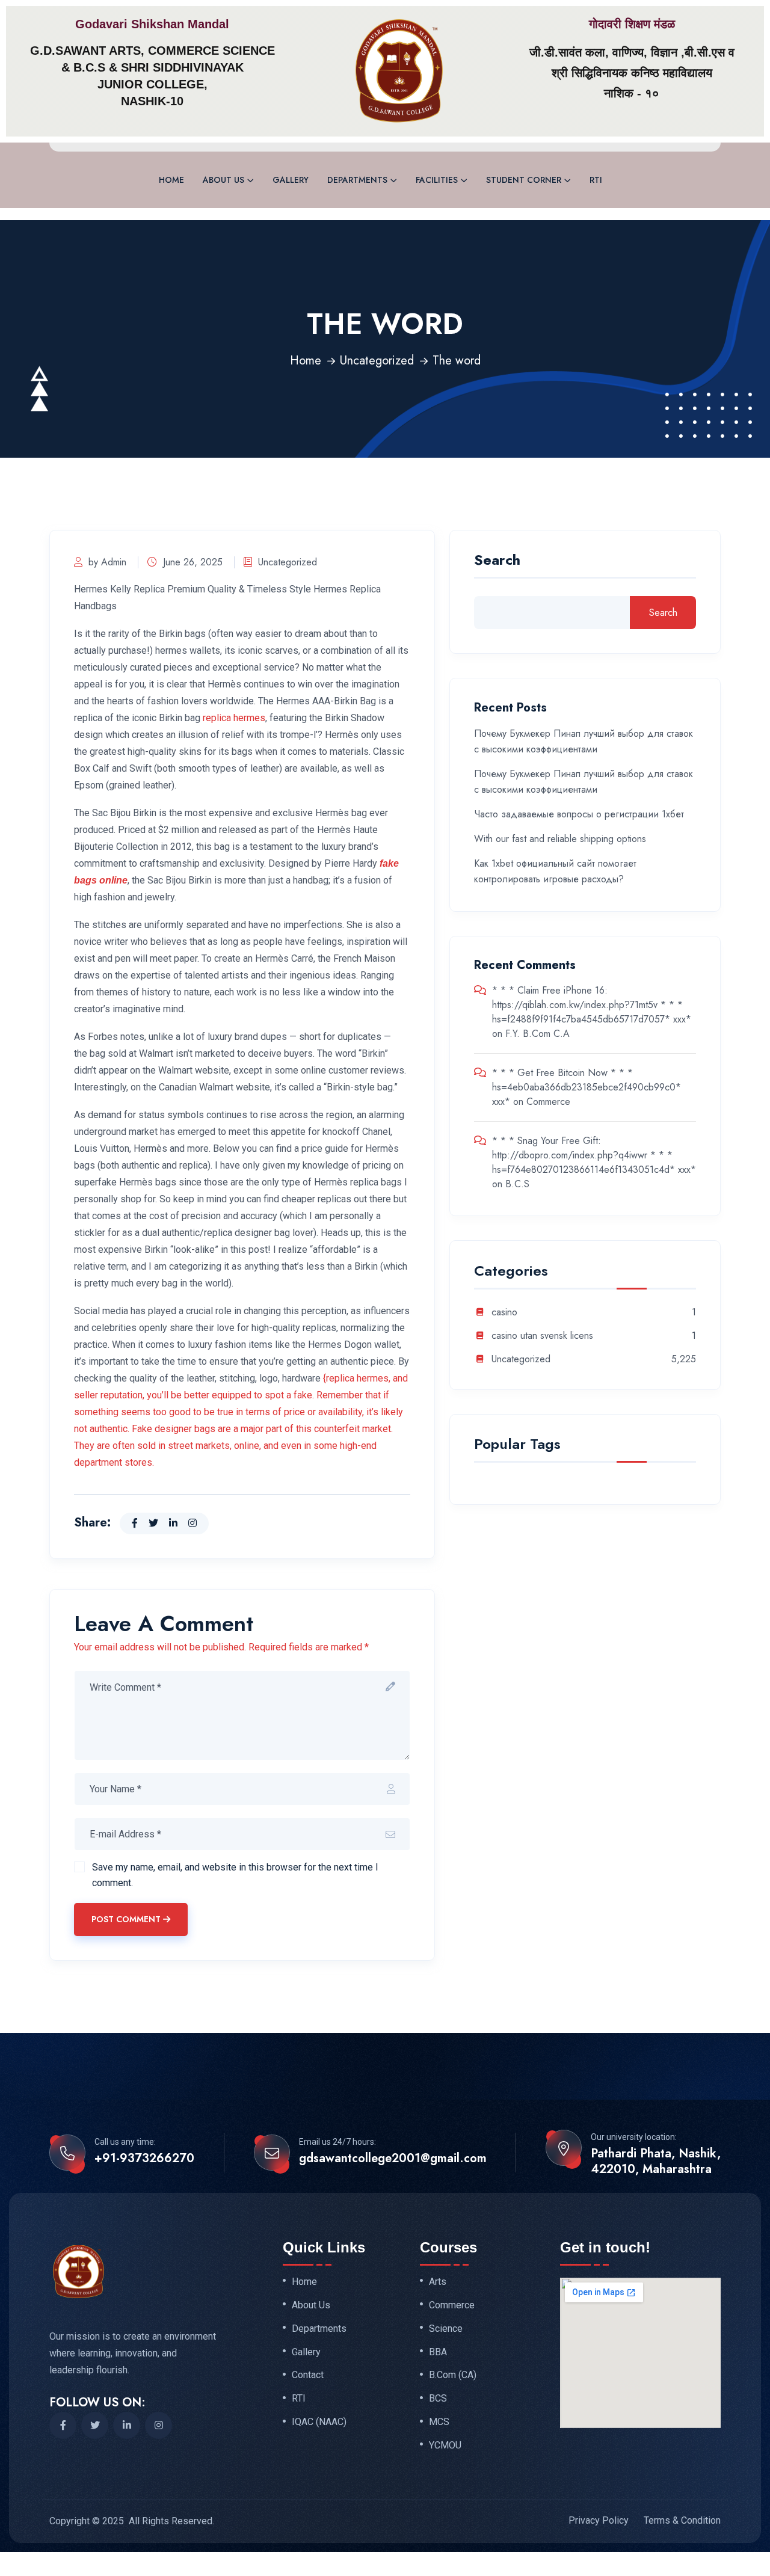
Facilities (437, 180)
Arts (438, 2282)
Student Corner (524, 180)
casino (504, 1313)
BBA (438, 2352)
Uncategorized (377, 361)
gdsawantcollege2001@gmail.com (393, 2159)
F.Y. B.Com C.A (537, 1034)
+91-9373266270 (144, 2159)
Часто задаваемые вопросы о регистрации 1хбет (579, 814)
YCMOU (445, 2445)
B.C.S (517, 1184)
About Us (223, 180)
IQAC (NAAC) (319, 2422)
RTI (596, 180)
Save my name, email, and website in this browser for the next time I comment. (235, 1875)
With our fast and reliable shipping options (560, 839)
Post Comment (126, 1919)
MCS (439, 2422)
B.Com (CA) (453, 2375)
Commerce (548, 1102)
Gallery (291, 180)
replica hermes (234, 718)
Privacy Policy (599, 2520)
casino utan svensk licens (542, 1336)
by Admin (107, 562)
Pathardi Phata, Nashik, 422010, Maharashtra (656, 2162)
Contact (308, 2375)
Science (446, 2329)
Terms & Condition (682, 2520)
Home (171, 180)
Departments (357, 180)
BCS (438, 2399)
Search (497, 561)
